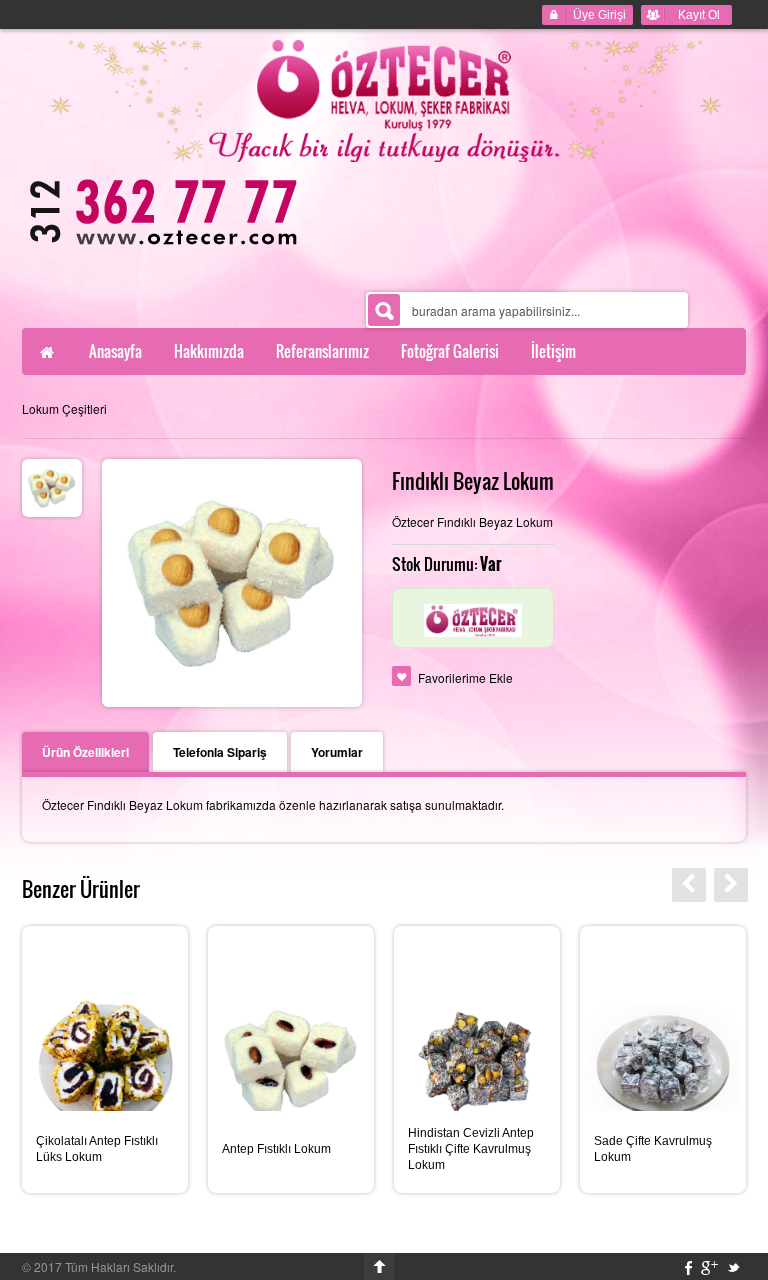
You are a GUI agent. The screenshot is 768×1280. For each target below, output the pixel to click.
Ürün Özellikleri (85, 752)
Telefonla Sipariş (220, 752)
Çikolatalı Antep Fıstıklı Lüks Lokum (97, 1149)
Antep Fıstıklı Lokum (276, 1149)
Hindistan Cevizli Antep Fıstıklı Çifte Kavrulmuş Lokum (471, 1149)
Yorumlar (337, 752)
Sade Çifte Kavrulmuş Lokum (653, 1149)
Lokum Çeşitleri (64, 408)
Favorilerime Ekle (465, 677)
